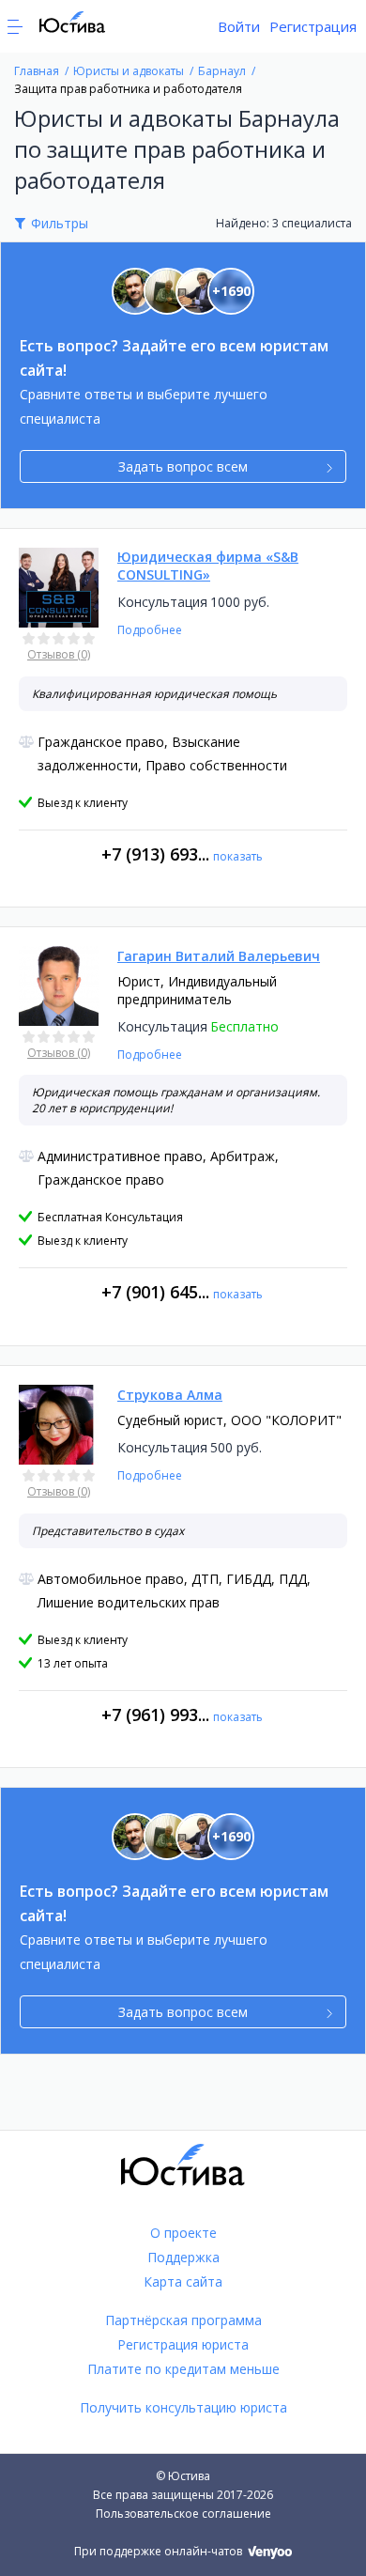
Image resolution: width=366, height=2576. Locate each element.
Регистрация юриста (183, 2344)
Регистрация (313, 26)
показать (238, 856)
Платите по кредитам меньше (183, 2369)
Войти (239, 26)
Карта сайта (183, 2281)
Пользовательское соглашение (183, 2514)
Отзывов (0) (59, 654)
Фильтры (60, 223)
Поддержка (183, 2257)
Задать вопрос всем (183, 466)
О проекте (183, 2233)
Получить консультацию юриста (183, 2407)
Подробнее (150, 630)
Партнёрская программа (183, 2320)
